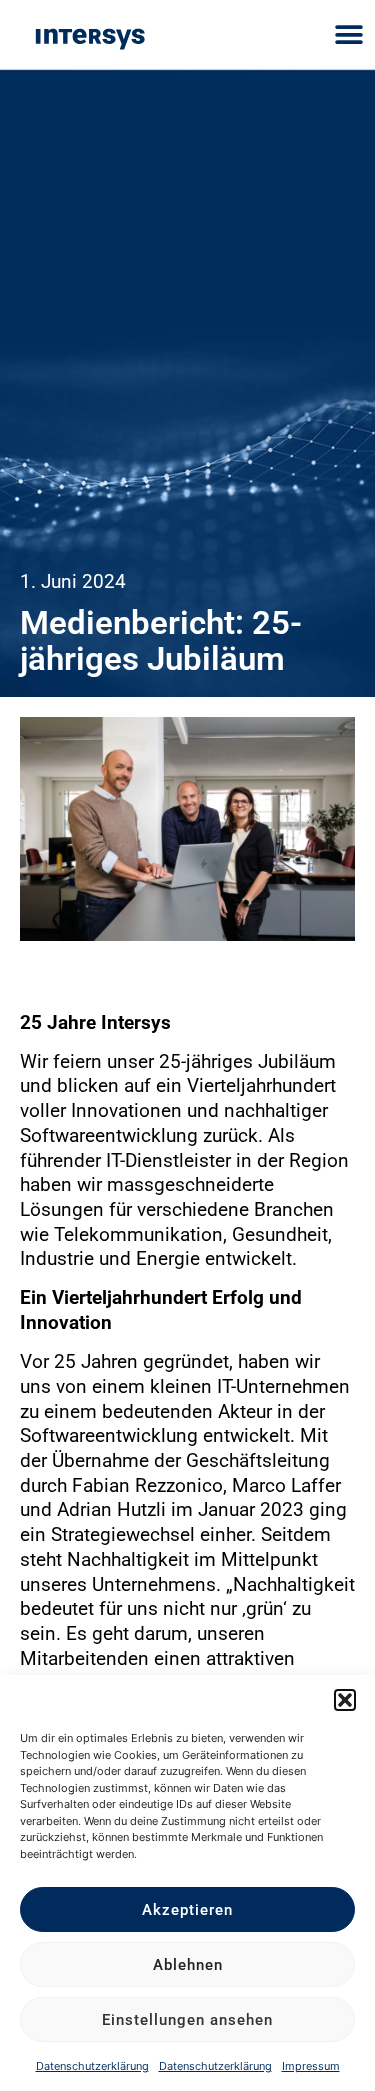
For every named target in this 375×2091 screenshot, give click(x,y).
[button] (345, 1700)
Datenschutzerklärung (92, 2066)
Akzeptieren (187, 1910)
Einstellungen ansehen (187, 2020)
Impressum (311, 2066)
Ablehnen (188, 1965)
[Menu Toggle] (349, 35)
